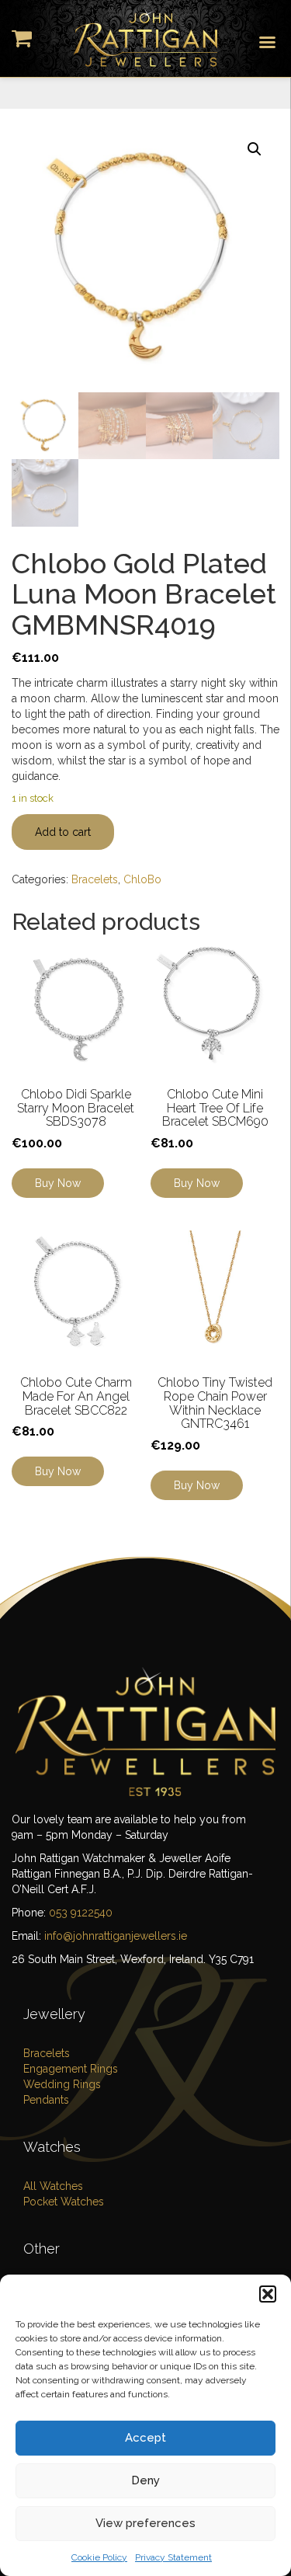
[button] (268, 2294)
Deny (145, 2480)
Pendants (46, 2100)
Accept (145, 2438)
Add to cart (63, 832)
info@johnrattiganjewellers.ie (116, 1936)
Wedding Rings (62, 2084)
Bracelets (95, 879)
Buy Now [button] (58, 1183)
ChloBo (142, 879)
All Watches (53, 2186)
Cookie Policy (99, 2557)
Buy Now (197, 1183)
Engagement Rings (71, 2069)
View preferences (145, 2523)
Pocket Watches (64, 2202)
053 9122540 (81, 1913)
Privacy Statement (173, 2557)
